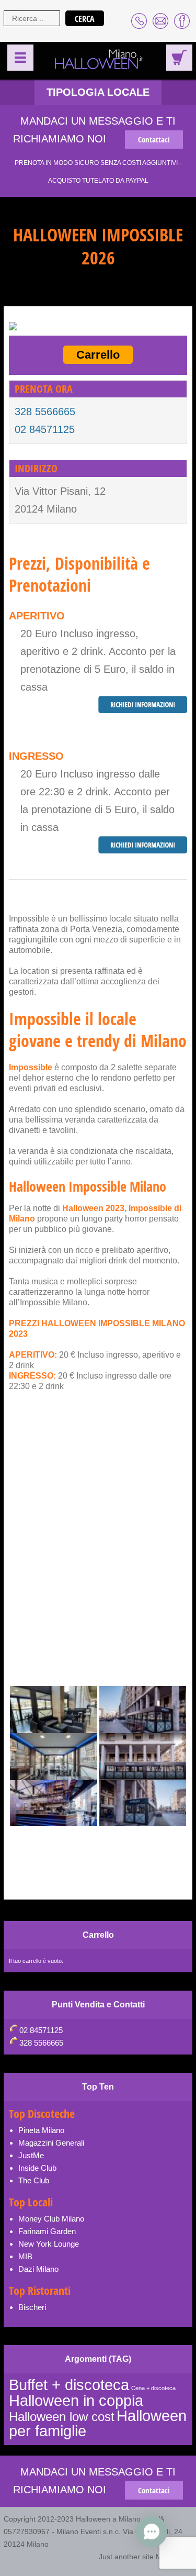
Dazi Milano (38, 2269)
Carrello (98, 355)
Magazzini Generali (51, 2143)
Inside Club (37, 2168)
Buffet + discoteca (69, 2385)
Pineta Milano (41, 2130)
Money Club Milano (51, 2219)
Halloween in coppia (76, 2400)
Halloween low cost (62, 2417)
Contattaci (154, 140)
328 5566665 (45, 412)
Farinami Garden (47, 2231)
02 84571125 (45, 429)
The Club (34, 2180)
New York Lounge (49, 2244)
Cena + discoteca (153, 2388)
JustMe (31, 2155)
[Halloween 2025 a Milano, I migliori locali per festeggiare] (95, 60)
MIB (25, 2256)
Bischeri (32, 2307)
